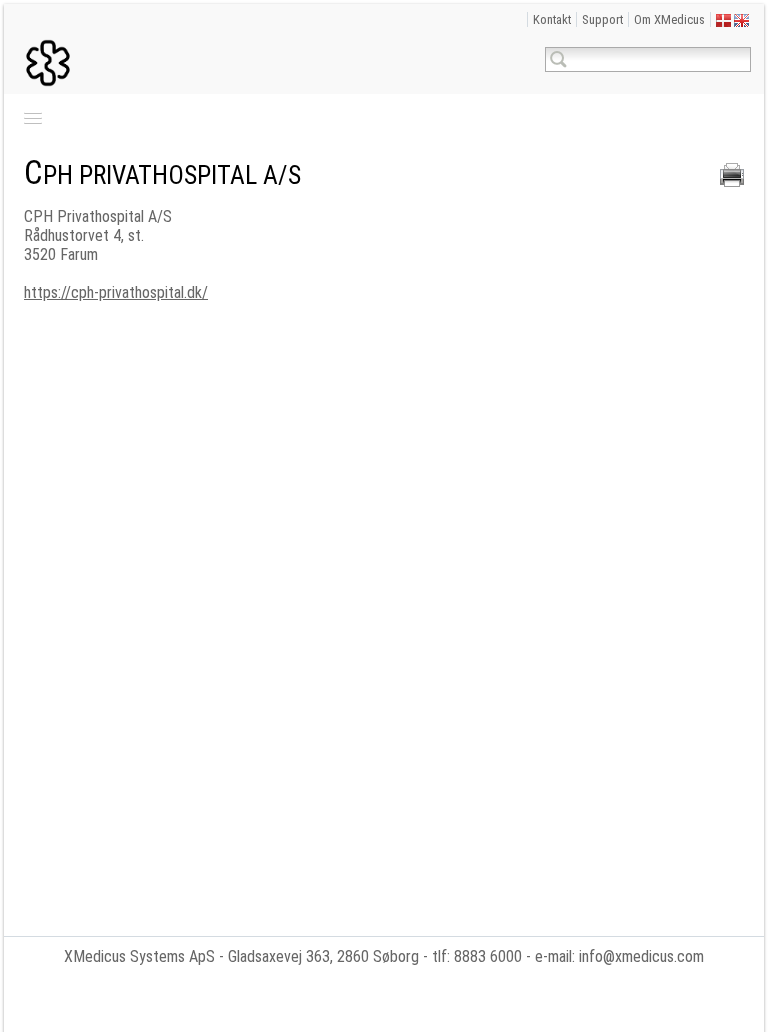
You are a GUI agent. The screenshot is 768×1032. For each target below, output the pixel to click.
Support (602, 19)
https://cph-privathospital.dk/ (116, 292)
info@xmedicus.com (641, 956)
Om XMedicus (669, 19)
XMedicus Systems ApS (139, 956)
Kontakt (552, 19)
